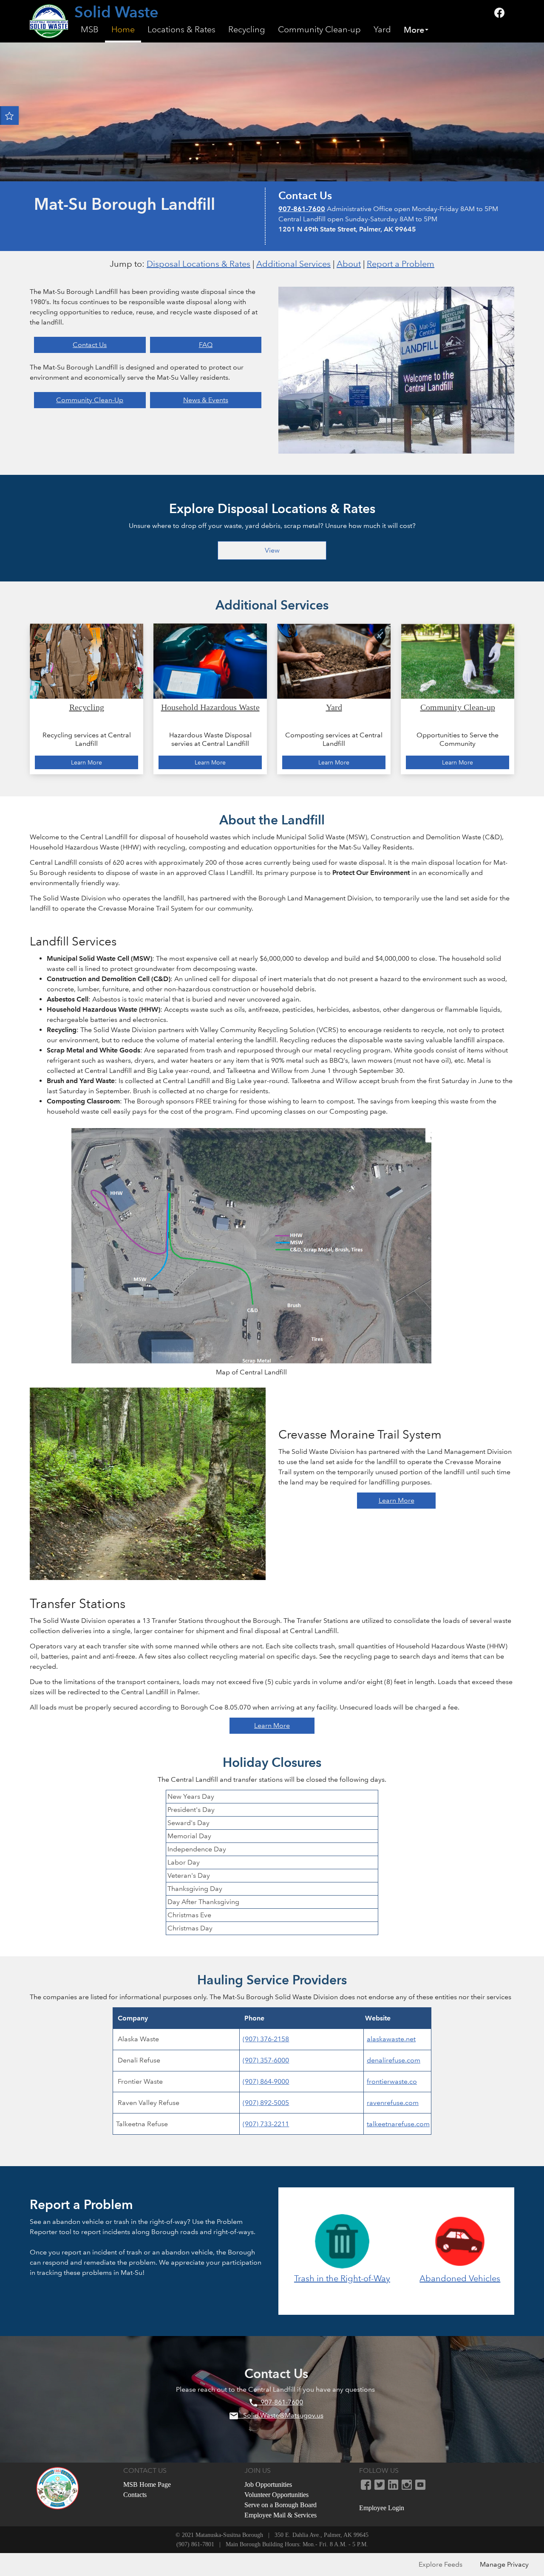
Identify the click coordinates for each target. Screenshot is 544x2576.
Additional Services (293, 264)
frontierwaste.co (392, 2081)
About (349, 264)
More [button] (414, 30)
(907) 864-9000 (266, 2081)
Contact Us (90, 345)
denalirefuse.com (394, 2060)
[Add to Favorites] (9, 116)
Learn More (397, 1500)
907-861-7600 (302, 209)
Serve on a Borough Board (280, 2505)
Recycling (247, 30)
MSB (90, 30)
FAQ (206, 345)
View (272, 550)
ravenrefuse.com (393, 2103)
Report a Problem (401, 264)
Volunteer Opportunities (276, 2495)
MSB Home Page (147, 2484)
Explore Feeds (441, 2564)
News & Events (206, 400)
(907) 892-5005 (266, 2103)
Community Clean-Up (90, 400)
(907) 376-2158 (266, 2039)
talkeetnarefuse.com (398, 2124)
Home (123, 30)
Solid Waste (116, 13)
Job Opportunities (268, 2484)
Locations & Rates (181, 30)
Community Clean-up (319, 30)
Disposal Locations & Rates (198, 264)
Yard (382, 30)
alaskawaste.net (391, 2039)
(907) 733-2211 (266, 2124)
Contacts (135, 2495)
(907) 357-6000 (266, 2060)
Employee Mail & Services (280, 2515)
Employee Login (382, 2508)
